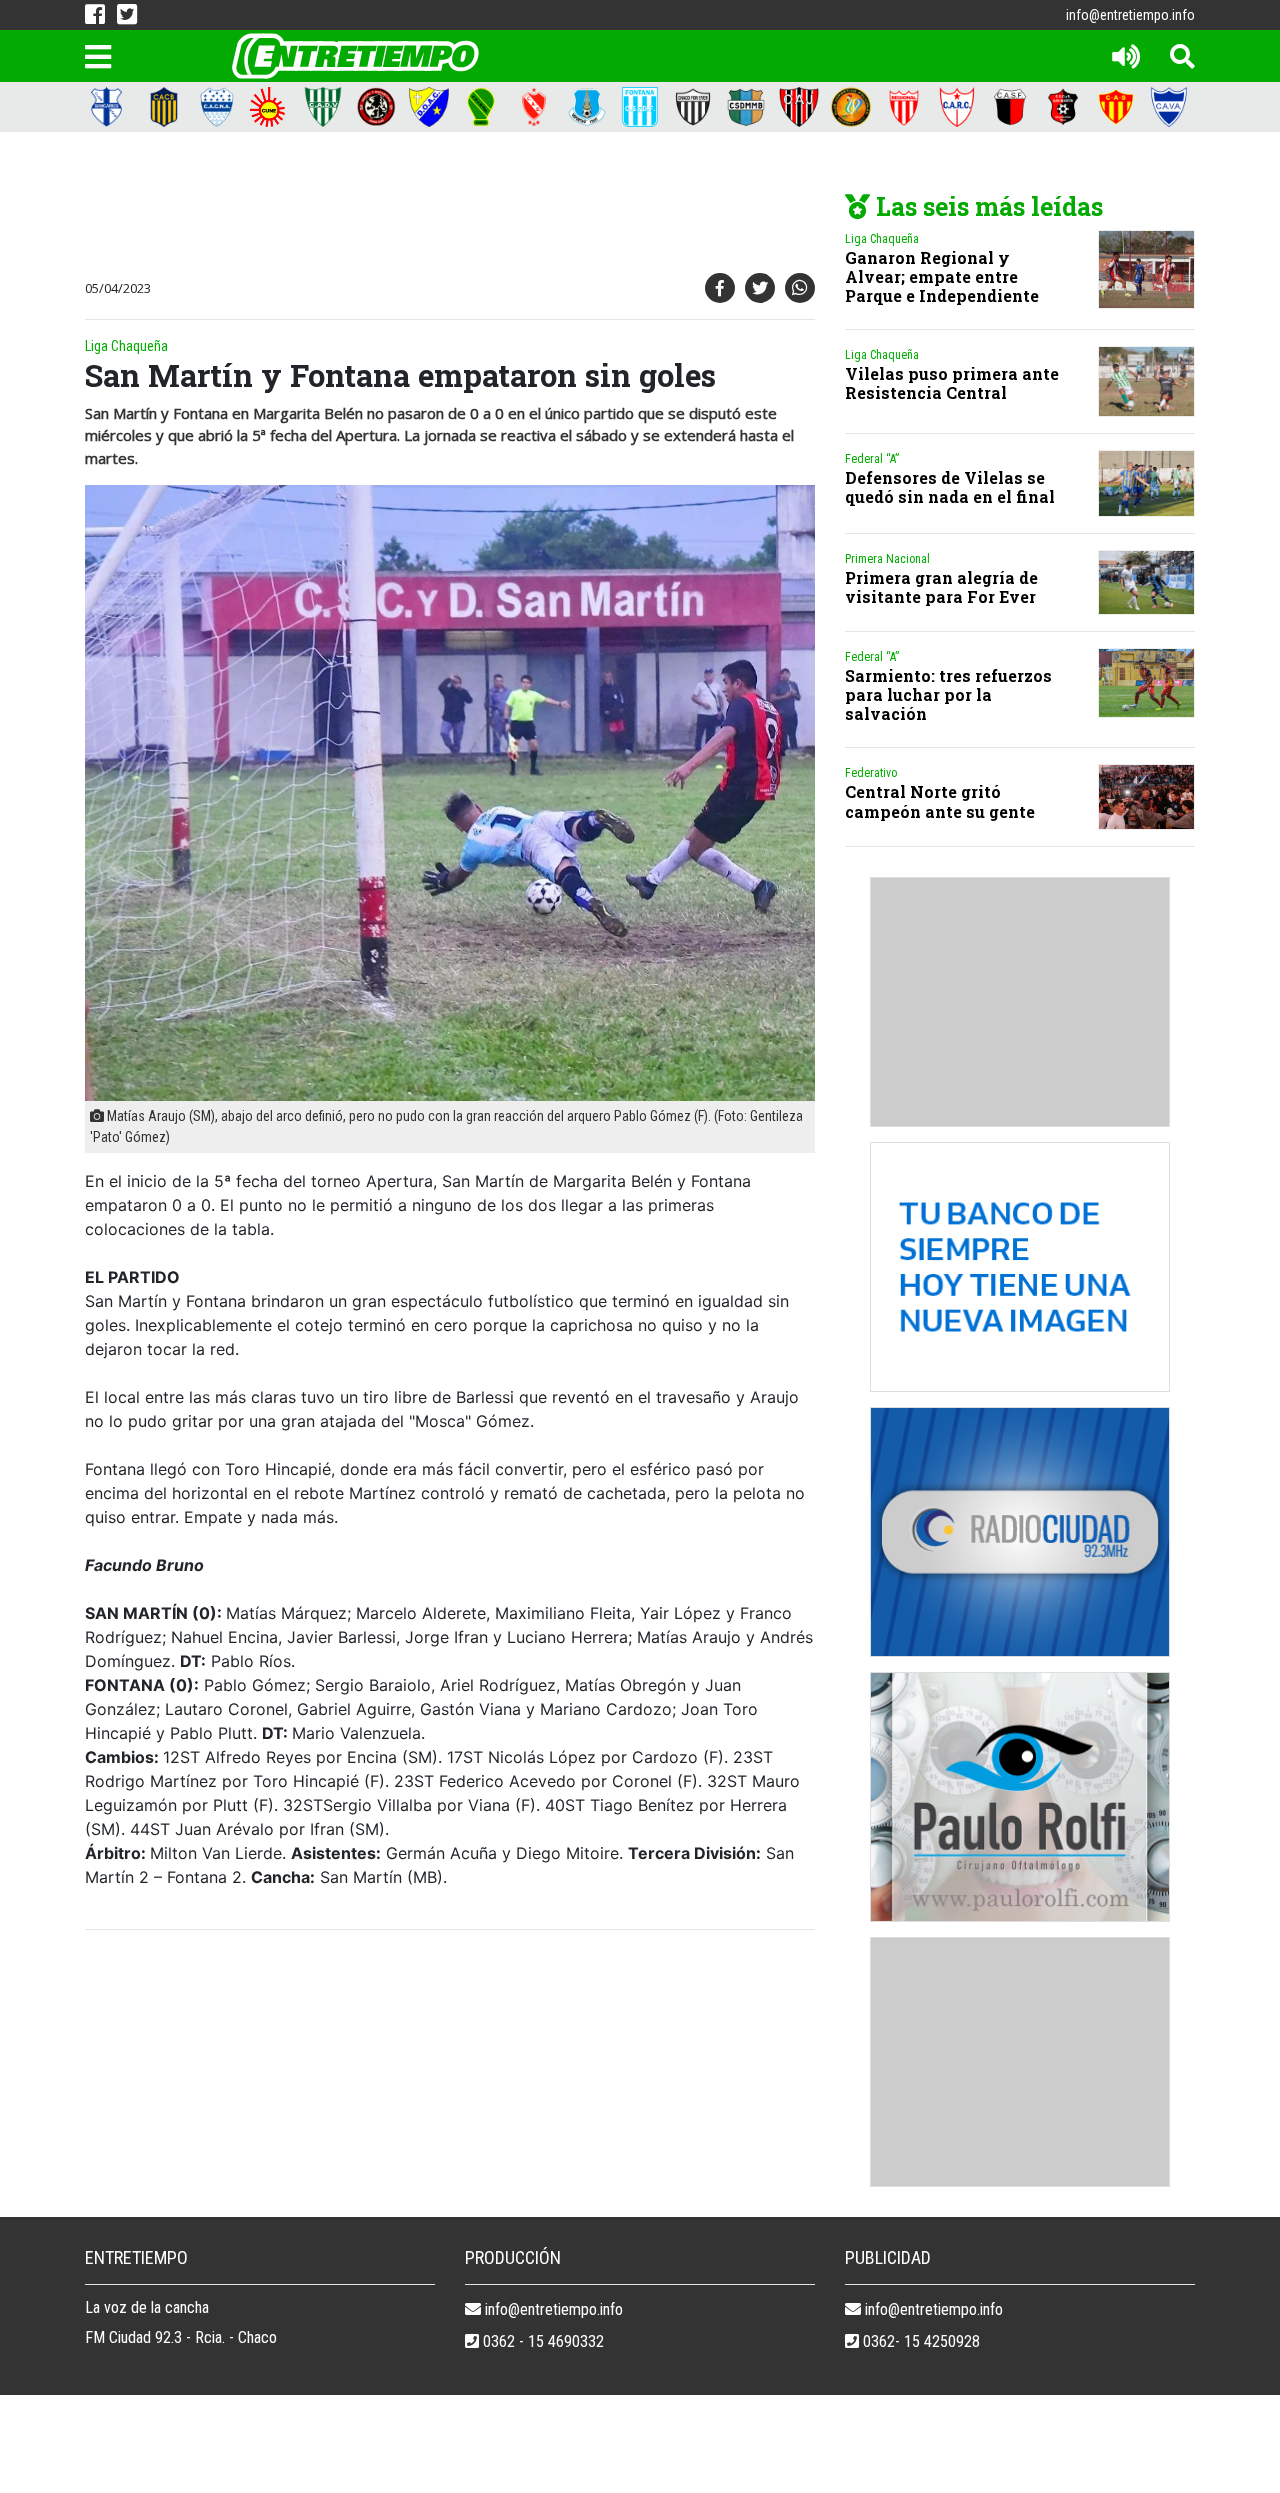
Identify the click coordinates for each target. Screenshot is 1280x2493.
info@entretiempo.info (1130, 15)
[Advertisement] (445, 207)
